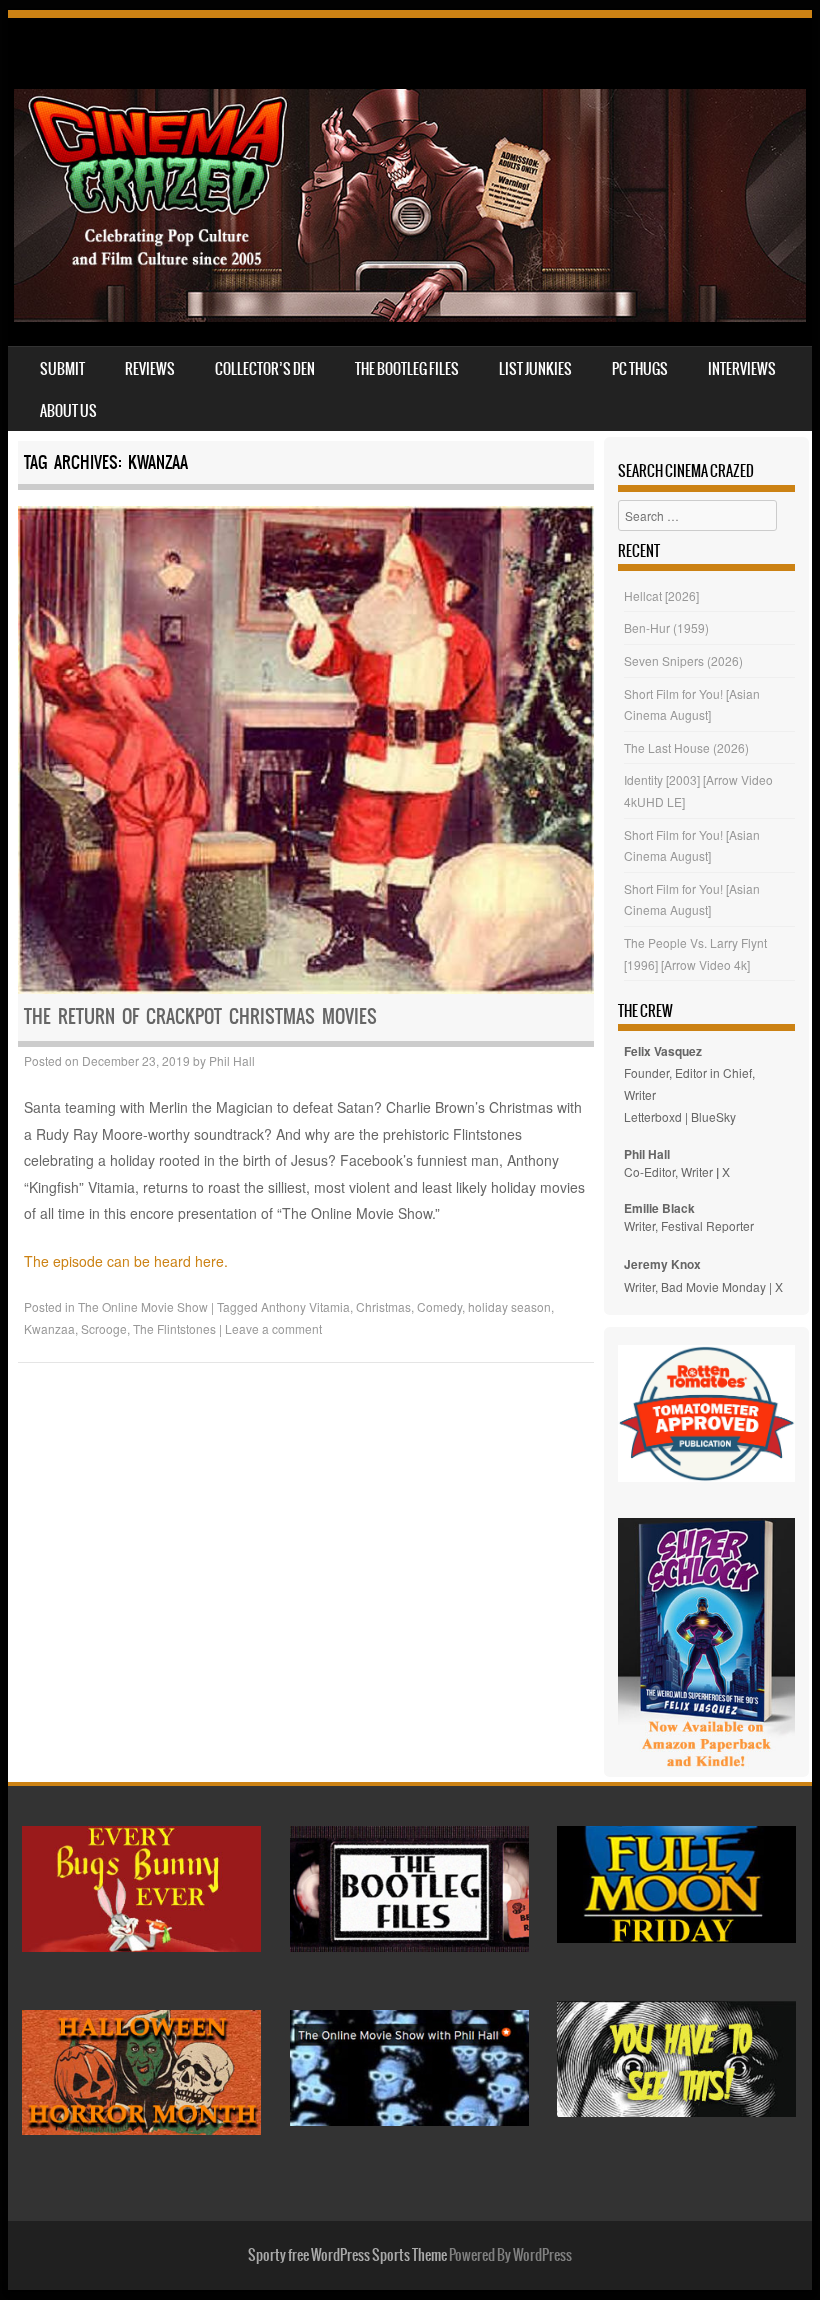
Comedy (439, 1306)
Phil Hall (232, 1060)
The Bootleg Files (407, 369)
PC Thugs (640, 369)
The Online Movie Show (143, 1306)
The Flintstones (174, 1328)
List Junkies (535, 369)
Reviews (150, 369)
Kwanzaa (49, 1328)
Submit (62, 369)
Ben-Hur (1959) (666, 627)
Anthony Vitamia (305, 1306)
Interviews (742, 369)
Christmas (383, 1306)
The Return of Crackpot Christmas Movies (200, 1016)
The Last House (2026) (686, 747)
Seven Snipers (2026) (683, 660)
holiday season (509, 1306)
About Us (68, 411)
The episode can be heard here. (126, 1261)
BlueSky (713, 1116)
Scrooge (104, 1328)
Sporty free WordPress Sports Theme (347, 2255)
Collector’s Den (265, 369)
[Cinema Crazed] (410, 316)
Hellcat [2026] (661, 595)
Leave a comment (273, 1328)
